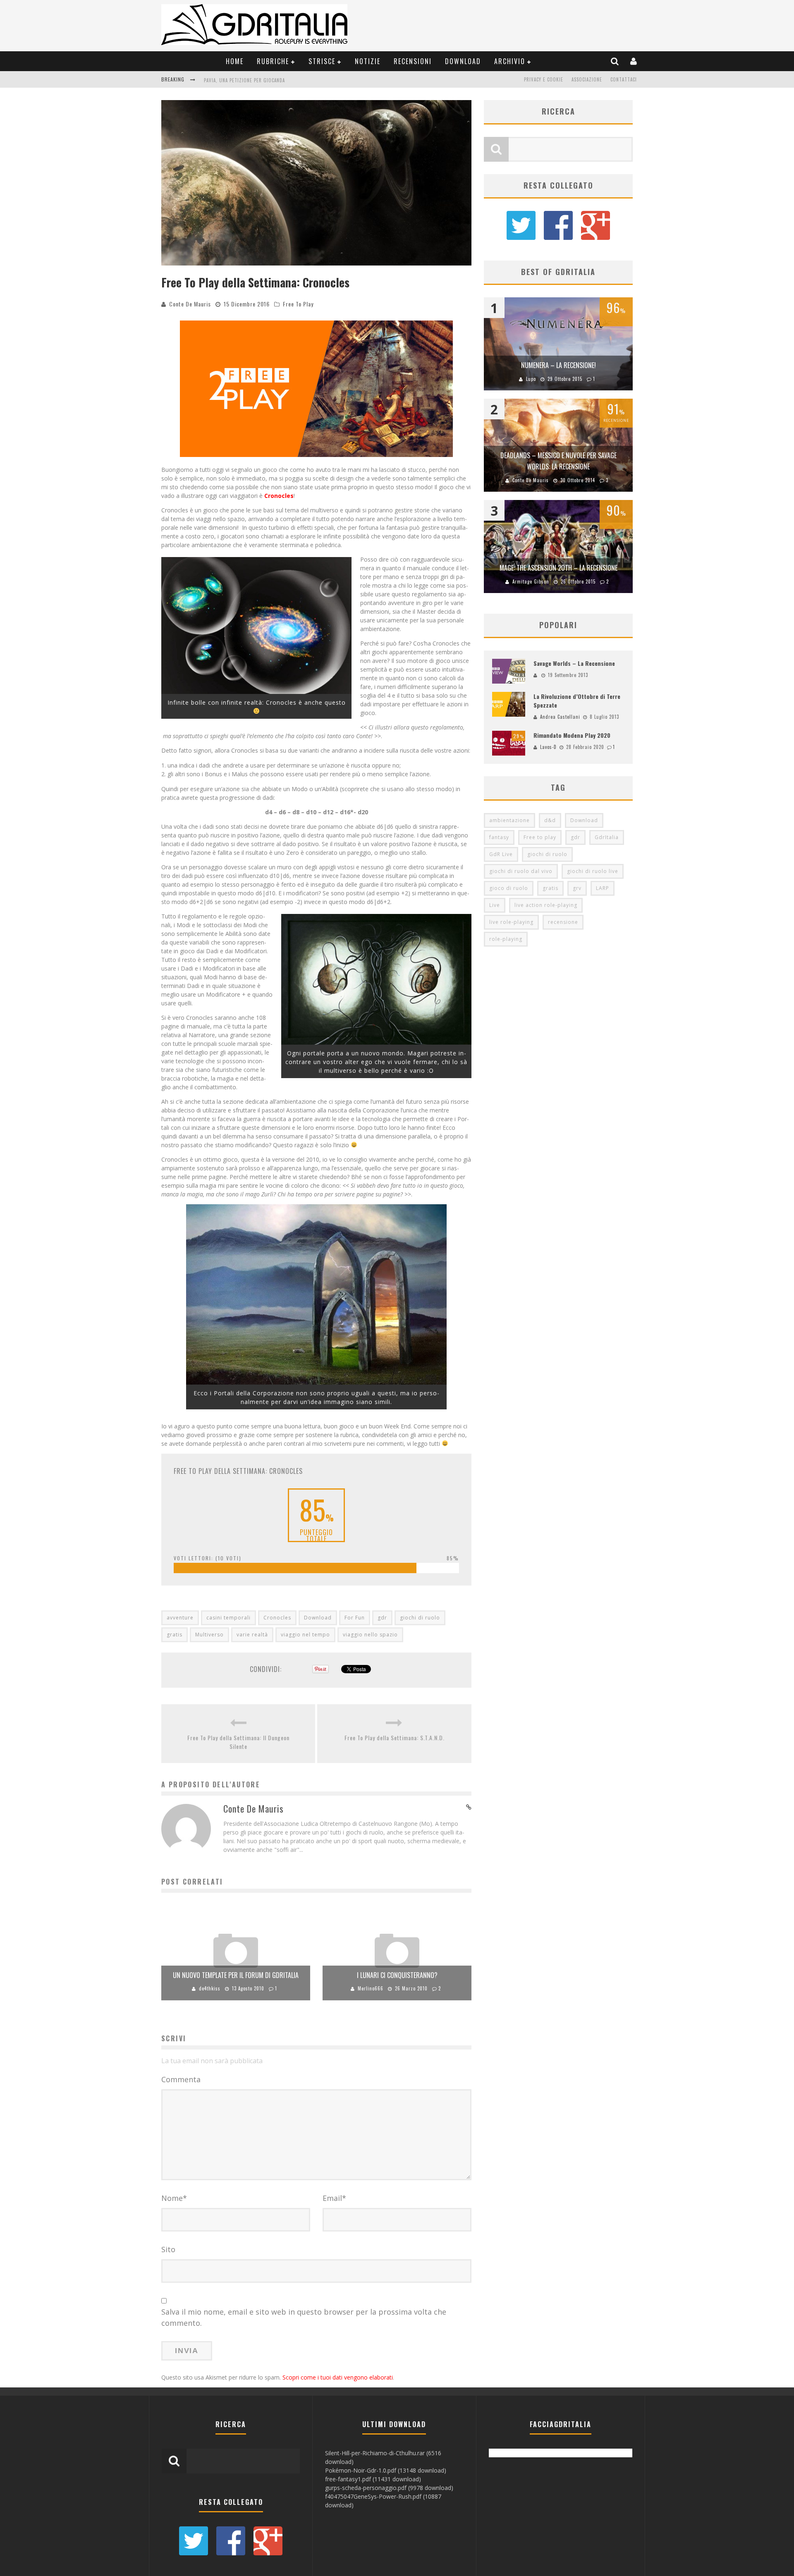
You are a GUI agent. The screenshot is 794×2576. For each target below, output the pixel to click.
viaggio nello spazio (370, 1635)
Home (235, 61)
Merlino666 (371, 1988)
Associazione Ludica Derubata (239, 80)
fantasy (499, 837)
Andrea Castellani (560, 717)
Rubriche (273, 61)
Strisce (322, 61)
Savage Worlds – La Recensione (574, 663)
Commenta (181, 2079)
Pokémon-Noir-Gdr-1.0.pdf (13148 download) (386, 2470)
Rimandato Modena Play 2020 (572, 735)
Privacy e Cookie (544, 79)
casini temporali (228, 1618)
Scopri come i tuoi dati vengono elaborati (338, 2377)
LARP (603, 888)
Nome (174, 2198)
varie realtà (252, 1635)
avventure (180, 1618)
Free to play (540, 837)
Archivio (510, 61)
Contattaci (624, 79)
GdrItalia (607, 837)
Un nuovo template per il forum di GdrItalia (236, 1975)
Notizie (368, 61)
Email (334, 2198)
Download (463, 61)
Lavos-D (548, 747)
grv (577, 888)
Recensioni (413, 61)
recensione (563, 922)
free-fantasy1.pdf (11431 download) (373, 2479)
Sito (168, 2249)
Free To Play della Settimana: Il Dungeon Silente (238, 1742)
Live (495, 905)
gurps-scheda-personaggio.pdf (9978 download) (389, 2488)
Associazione (587, 79)
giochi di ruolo (420, 1618)
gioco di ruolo (509, 888)
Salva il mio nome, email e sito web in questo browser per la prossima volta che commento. (304, 2317)
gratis (175, 1635)
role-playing (506, 939)
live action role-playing (546, 905)
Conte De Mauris (190, 304)
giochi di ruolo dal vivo (521, 871)
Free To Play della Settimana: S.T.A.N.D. (395, 1738)
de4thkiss (210, 1988)
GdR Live (501, 854)
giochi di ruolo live (593, 871)
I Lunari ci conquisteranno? (397, 1975)
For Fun (355, 1618)
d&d (550, 820)
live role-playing (511, 922)
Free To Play (298, 304)
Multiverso (209, 1635)
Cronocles (277, 1618)
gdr (382, 1618)
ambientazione (509, 820)
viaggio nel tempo (305, 1635)
